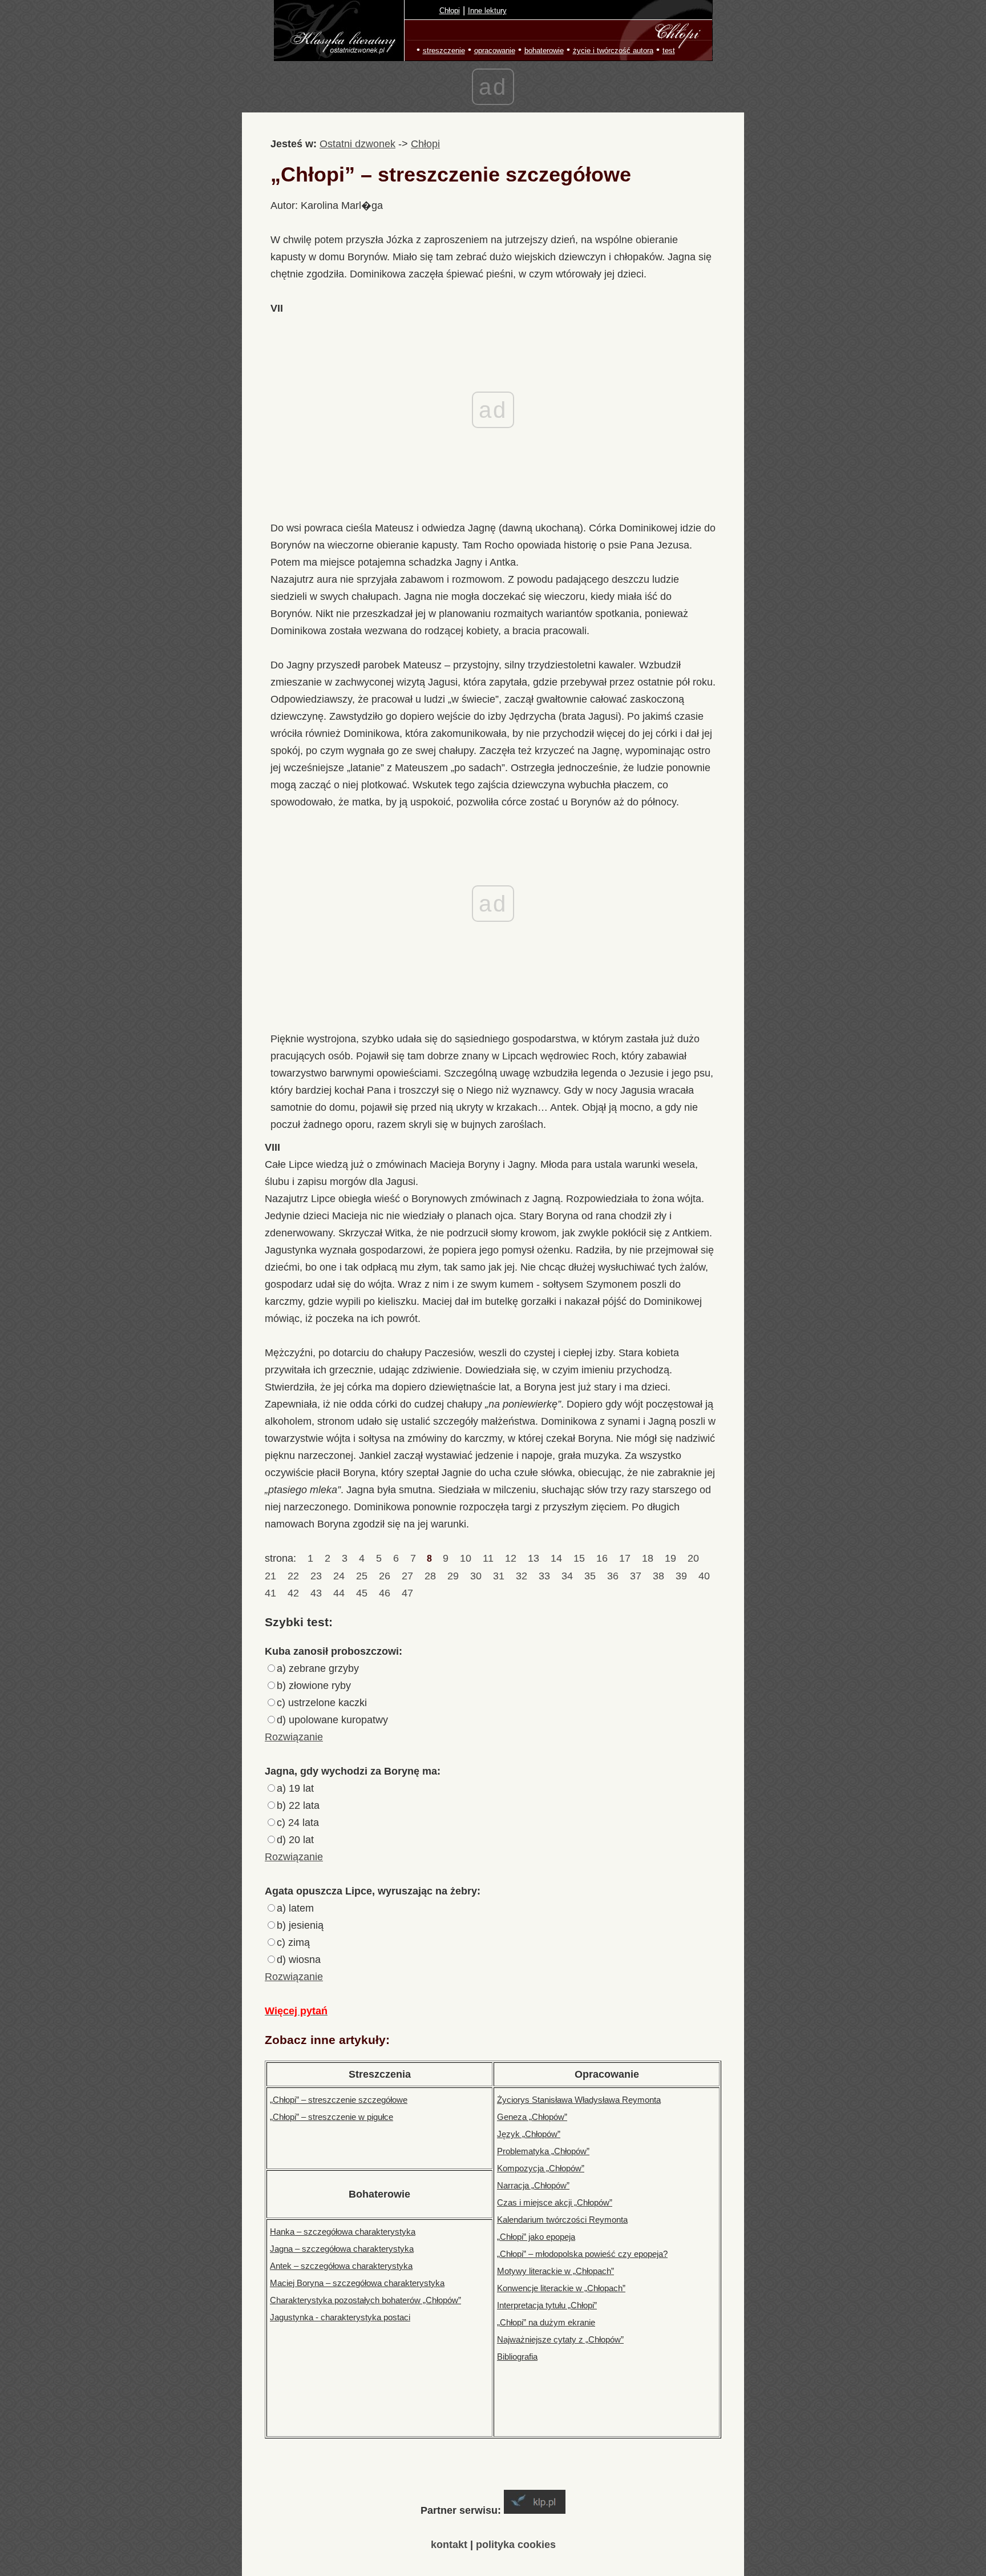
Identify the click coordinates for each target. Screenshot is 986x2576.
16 (602, 1558)
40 (704, 1576)
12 (511, 1558)
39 (681, 1576)
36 (613, 1576)
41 (272, 1593)
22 (293, 1576)
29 (453, 1576)
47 (407, 1593)
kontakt (449, 2545)
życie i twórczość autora (613, 51)
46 (385, 1593)
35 (590, 1576)
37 (636, 1576)
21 (272, 1576)
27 (407, 1576)
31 (499, 1576)
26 (385, 1576)
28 (430, 1576)
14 (556, 1558)
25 (362, 1576)
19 (670, 1558)
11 (488, 1558)
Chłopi (450, 11)
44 (339, 1593)
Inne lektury (487, 11)
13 (534, 1558)
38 (658, 1576)
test (669, 51)
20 (693, 1558)
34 (567, 1576)
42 (293, 1593)
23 (316, 1576)
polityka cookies (516, 2545)
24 (339, 1576)
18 (648, 1558)
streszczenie (444, 51)
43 (316, 1593)
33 (544, 1576)
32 (522, 1576)
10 (466, 1558)
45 (362, 1593)
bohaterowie (544, 51)
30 (476, 1576)
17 (625, 1558)
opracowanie (495, 51)
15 (579, 1558)
